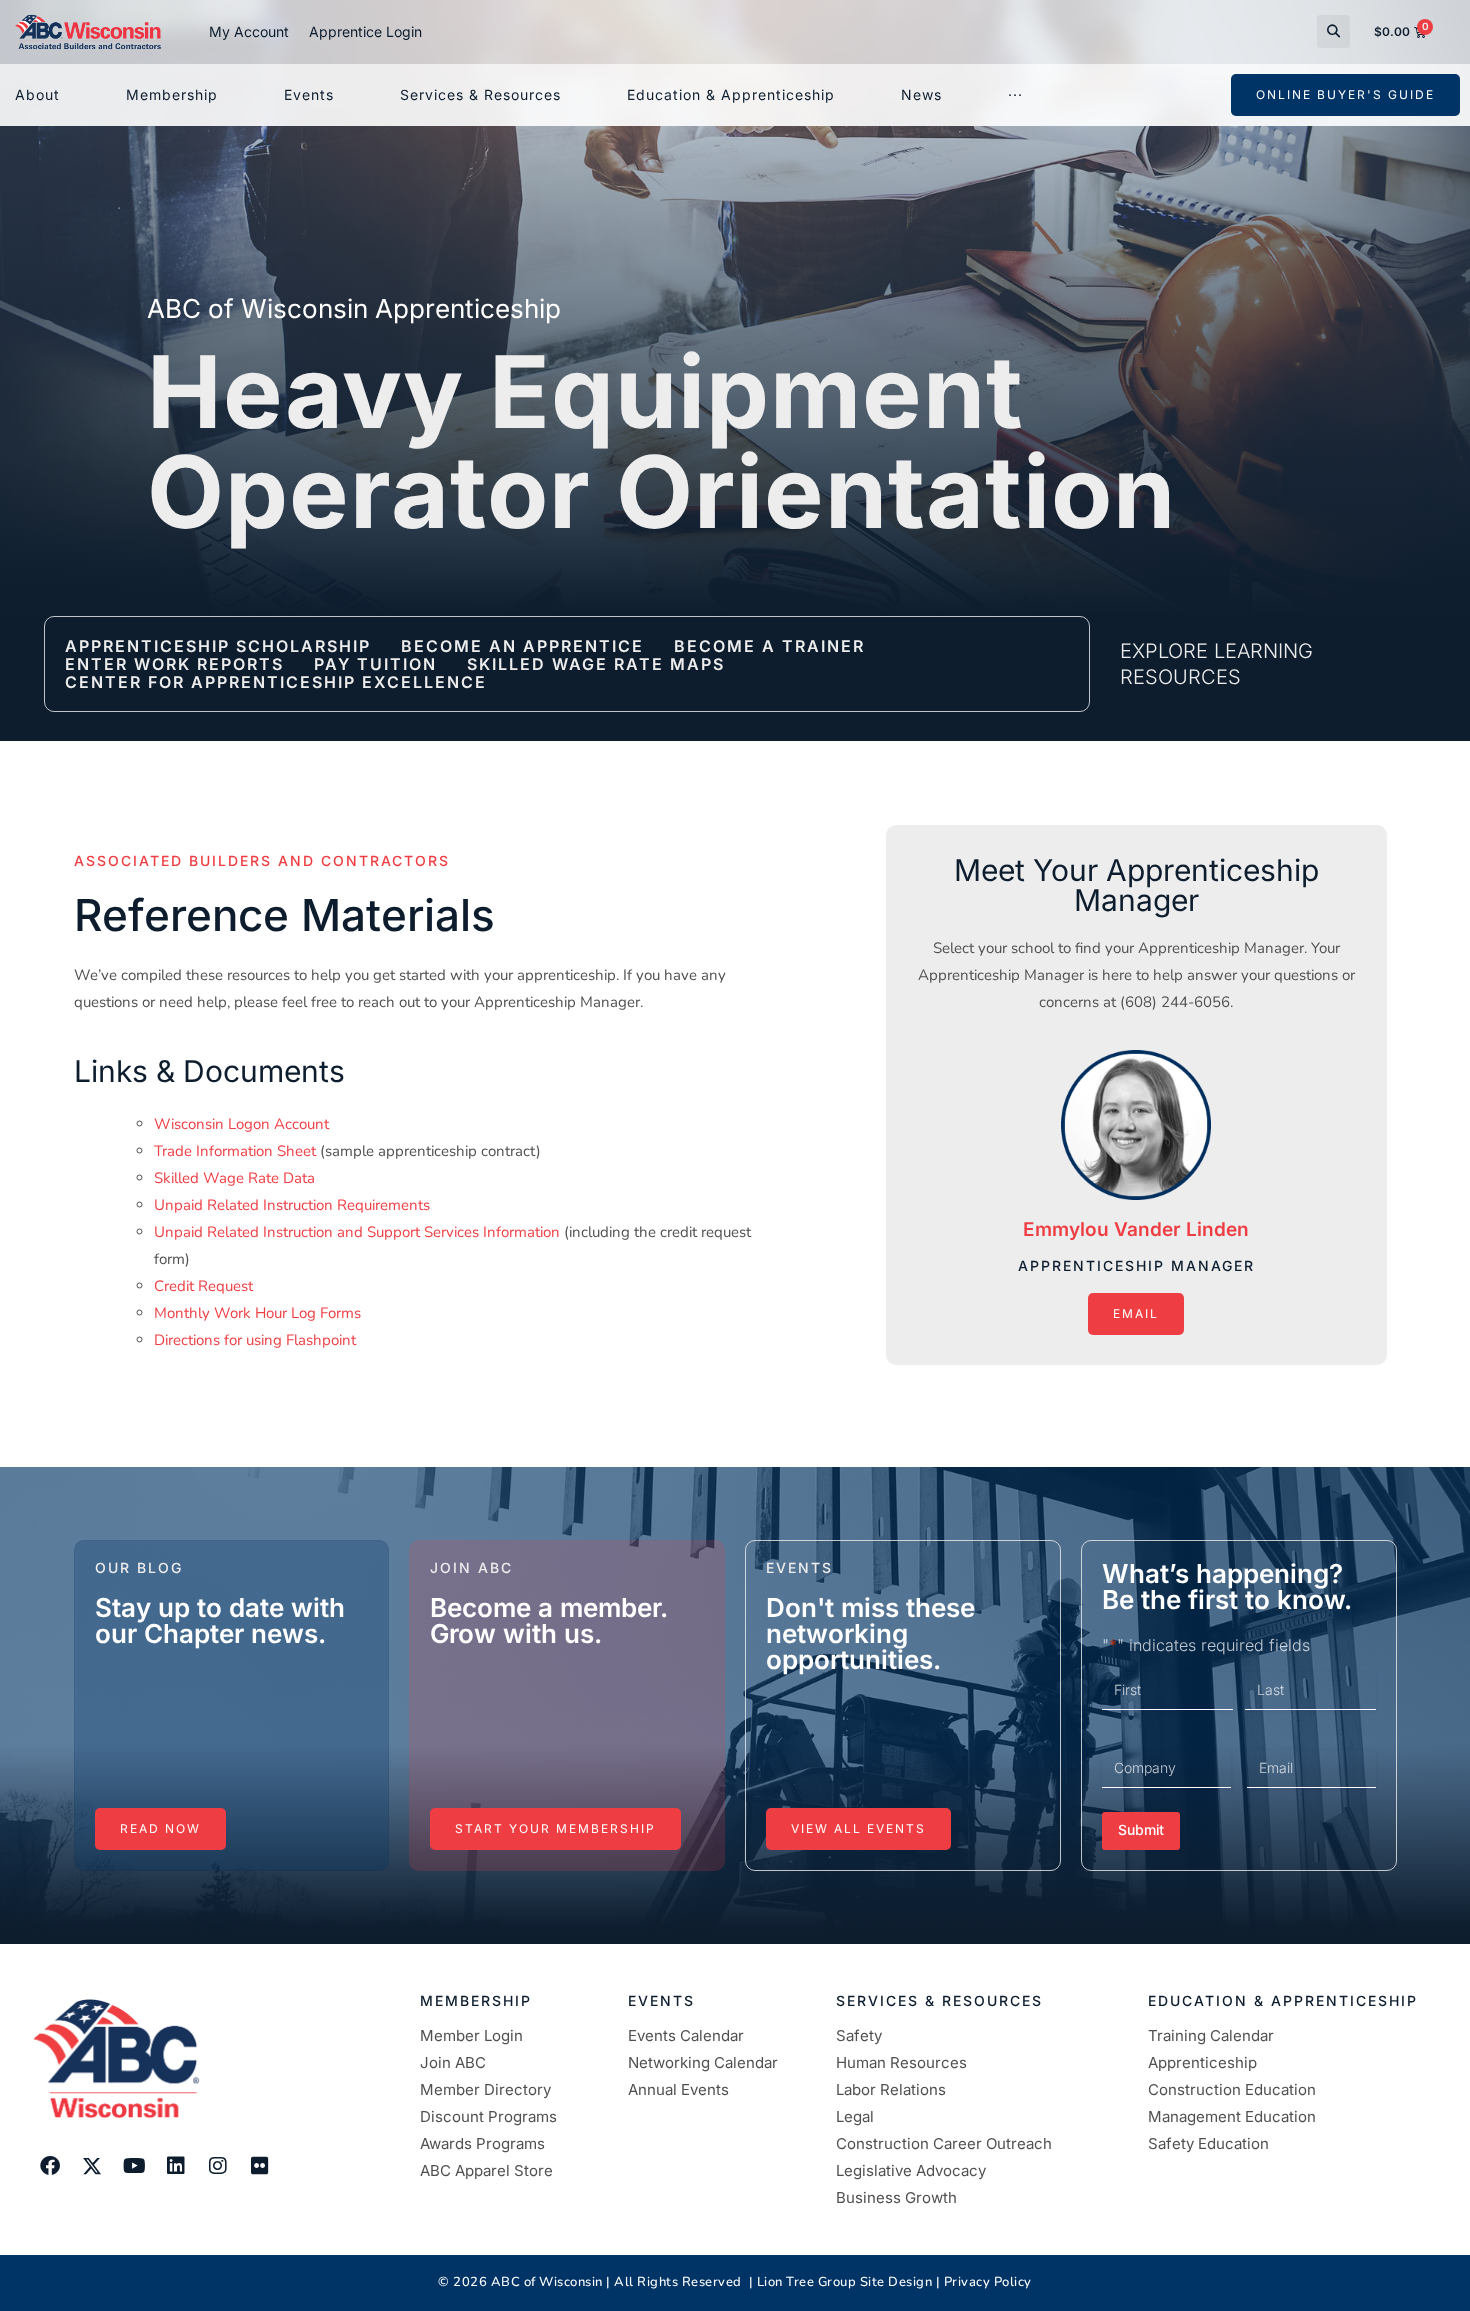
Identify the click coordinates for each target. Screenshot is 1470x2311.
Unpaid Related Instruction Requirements (292, 1205)
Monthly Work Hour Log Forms (257, 1313)
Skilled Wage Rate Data (234, 1178)
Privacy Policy (988, 2282)
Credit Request (203, 1286)
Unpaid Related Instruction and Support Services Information (357, 1232)
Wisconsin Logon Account (241, 1124)
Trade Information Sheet (235, 1151)
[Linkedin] (176, 2166)
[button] (1333, 31)
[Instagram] (218, 2166)
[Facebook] (50, 2166)
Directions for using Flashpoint (255, 1340)
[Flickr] (260, 2166)
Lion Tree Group (807, 2282)
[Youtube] (134, 2166)
